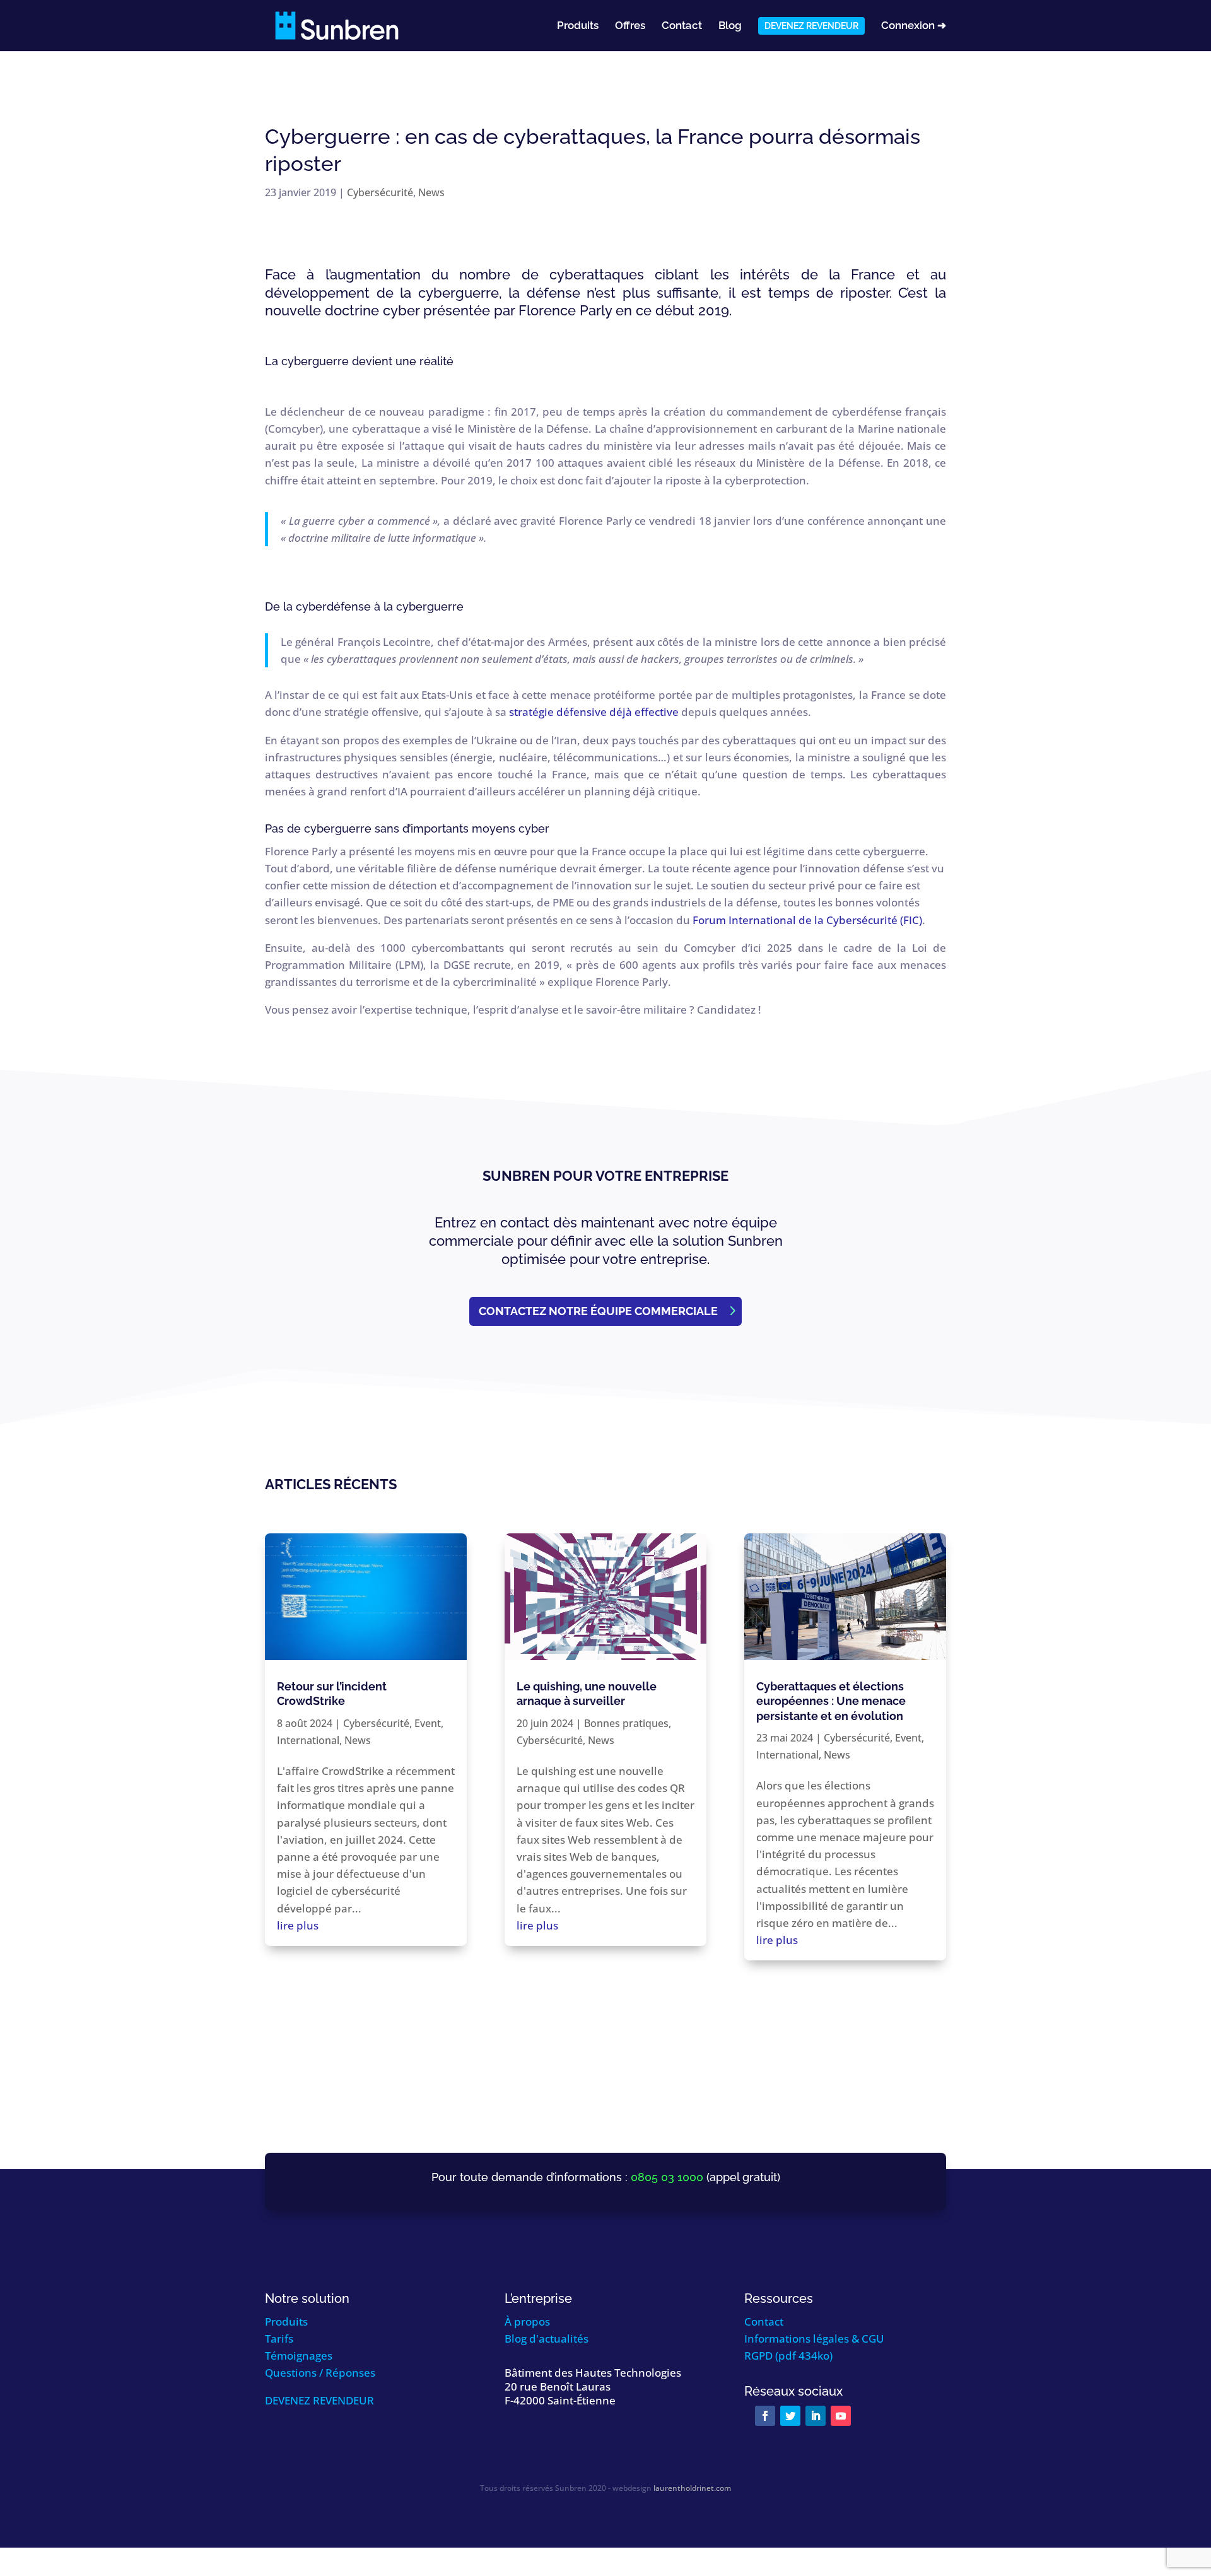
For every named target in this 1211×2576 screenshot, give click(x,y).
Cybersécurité (380, 192)
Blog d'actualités (547, 2339)
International (308, 1740)
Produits (578, 26)
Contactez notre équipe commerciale (598, 1311)
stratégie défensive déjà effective (594, 712)
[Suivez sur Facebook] (765, 2416)
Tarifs (279, 2339)
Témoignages (299, 2356)
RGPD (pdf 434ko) (788, 2356)
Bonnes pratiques (626, 1723)
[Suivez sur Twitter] (790, 2416)
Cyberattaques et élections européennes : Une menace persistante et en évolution (831, 1701)
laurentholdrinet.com (692, 2488)
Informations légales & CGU (814, 2339)
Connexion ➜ (914, 26)
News (431, 192)
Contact (682, 26)
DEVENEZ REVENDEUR (319, 2400)
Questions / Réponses (320, 2373)
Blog (730, 26)
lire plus (298, 1925)
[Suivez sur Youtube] (841, 2416)
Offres (630, 26)
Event (428, 1723)
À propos (527, 2321)
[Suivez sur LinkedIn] (816, 2416)
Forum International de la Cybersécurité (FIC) (807, 920)
